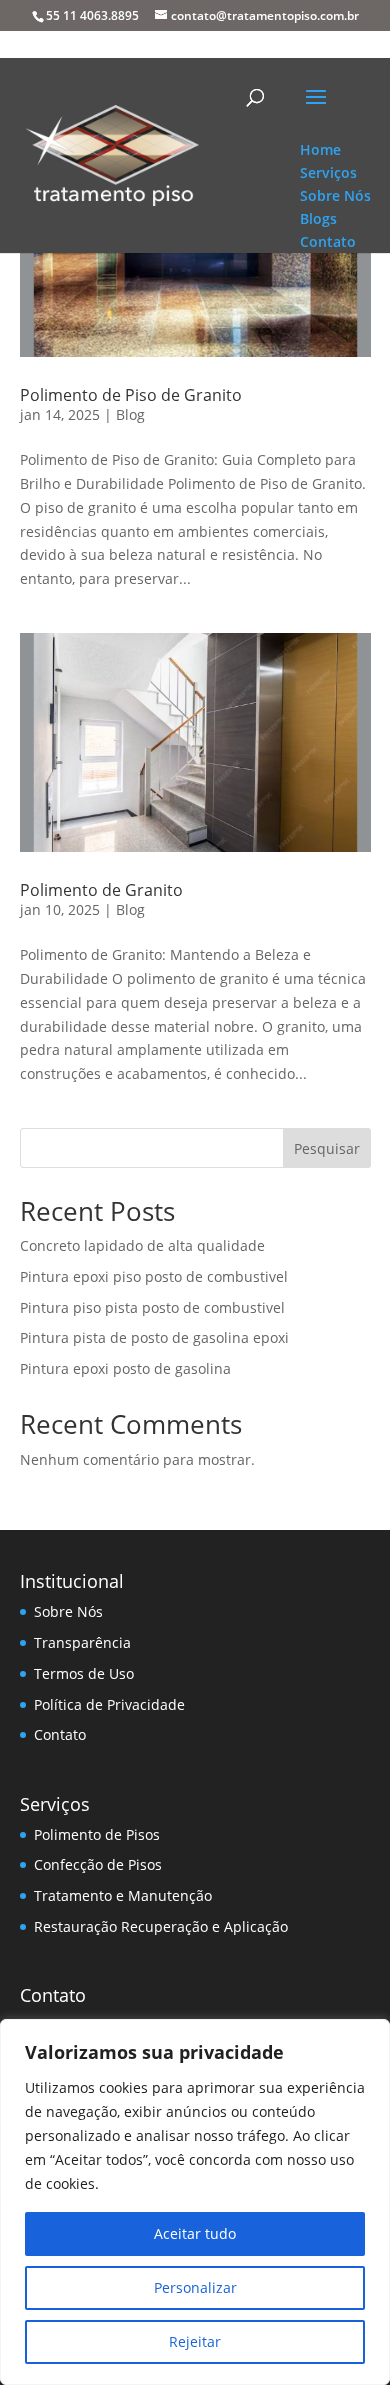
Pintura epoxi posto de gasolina (125, 1368)
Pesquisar (327, 1148)
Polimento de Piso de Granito (131, 395)
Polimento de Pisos (97, 1834)
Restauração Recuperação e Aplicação (161, 1926)
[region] (195, 2202)
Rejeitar (195, 2341)
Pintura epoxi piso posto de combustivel (154, 1276)
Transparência (82, 1642)
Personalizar (195, 2287)
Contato (60, 1734)
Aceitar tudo (195, 2233)
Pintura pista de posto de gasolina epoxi (154, 1337)
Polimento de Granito (101, 890)
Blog (130, 414)
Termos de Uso (84, 1673)
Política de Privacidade (109, 1704)
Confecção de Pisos (98, 1864)
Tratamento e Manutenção (123, 1895)
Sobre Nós (68, 1611)
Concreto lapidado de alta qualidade (142, 1245)
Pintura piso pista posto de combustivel (152, 1307)
